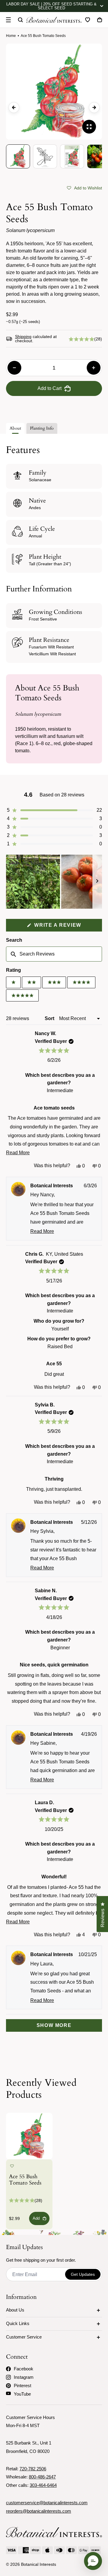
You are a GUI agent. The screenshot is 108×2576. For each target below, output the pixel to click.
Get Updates (83, 2274)
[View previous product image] (14, 107)
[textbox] (54, 954)
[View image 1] (18, 156)
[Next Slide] (97, 882)
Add (36, 2218)
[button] (84, 188)
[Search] (20, 20)
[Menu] (8, 20)
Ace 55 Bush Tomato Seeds (25, 2180)
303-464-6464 (43, 2485)
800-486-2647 (42, 2477)
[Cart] (100, 20)
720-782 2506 (33, 2469)
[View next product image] (94, 107)
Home (11, 36)
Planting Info (42, 428)
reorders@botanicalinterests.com (39, 2511)
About (15, 428)
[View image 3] (72, 156)
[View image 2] (45, 156)
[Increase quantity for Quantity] (94, 368)
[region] (54, 882)
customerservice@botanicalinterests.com (47, 2503)
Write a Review (67, 927)
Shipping (23, 337)
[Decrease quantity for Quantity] (14, 368)
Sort (50, 1018)
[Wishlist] (88, 20)
